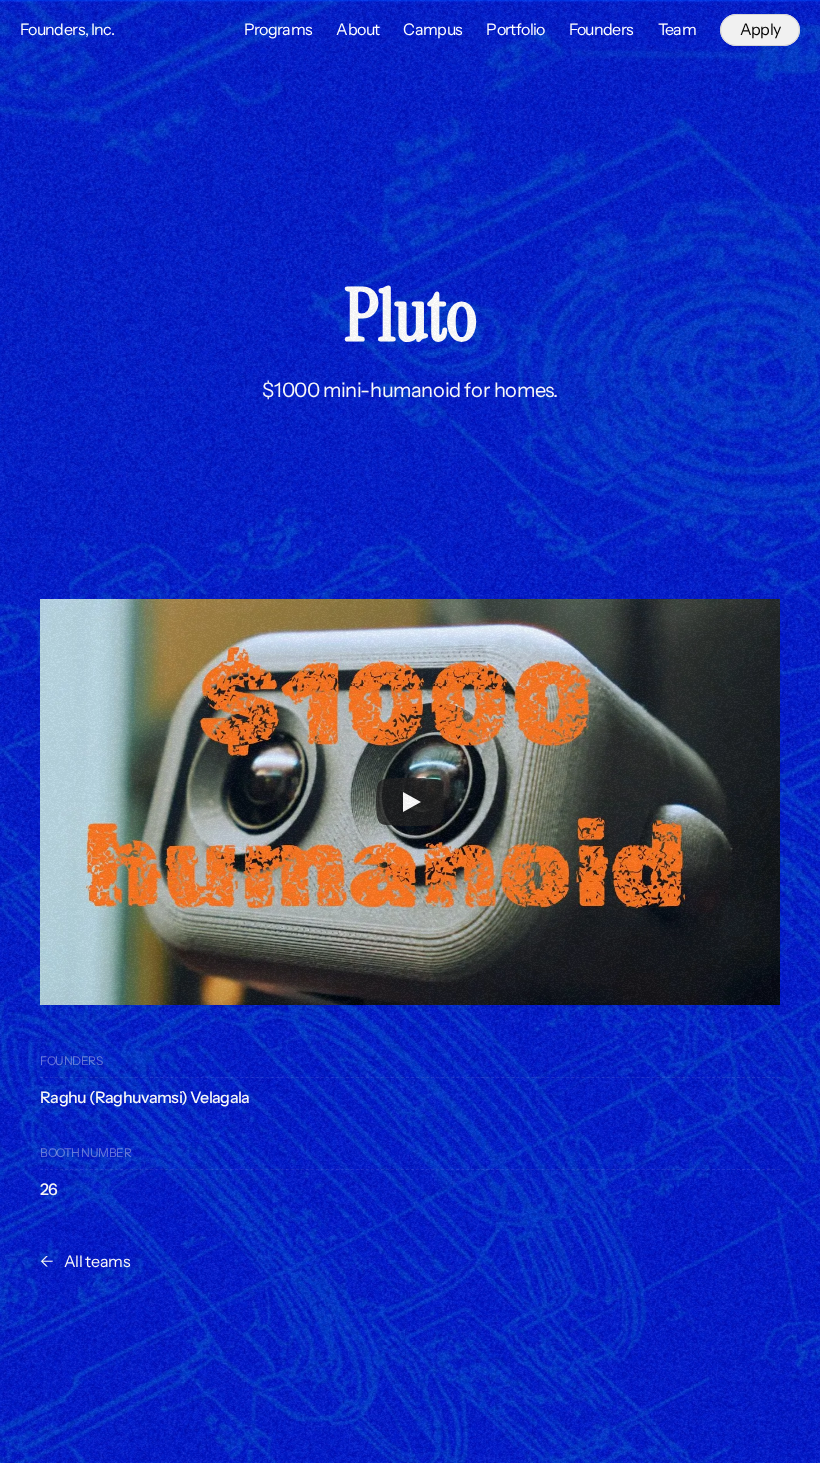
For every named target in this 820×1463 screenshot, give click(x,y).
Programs (278, 29)
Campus (432, 29)
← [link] (47, 1261)
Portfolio (515, 29)
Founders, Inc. (67, 29)
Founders (601, 29)
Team (677, 29)
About (357, 29)
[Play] (410, 802)
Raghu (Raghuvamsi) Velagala (145, 1097)
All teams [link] (97, 1261)
